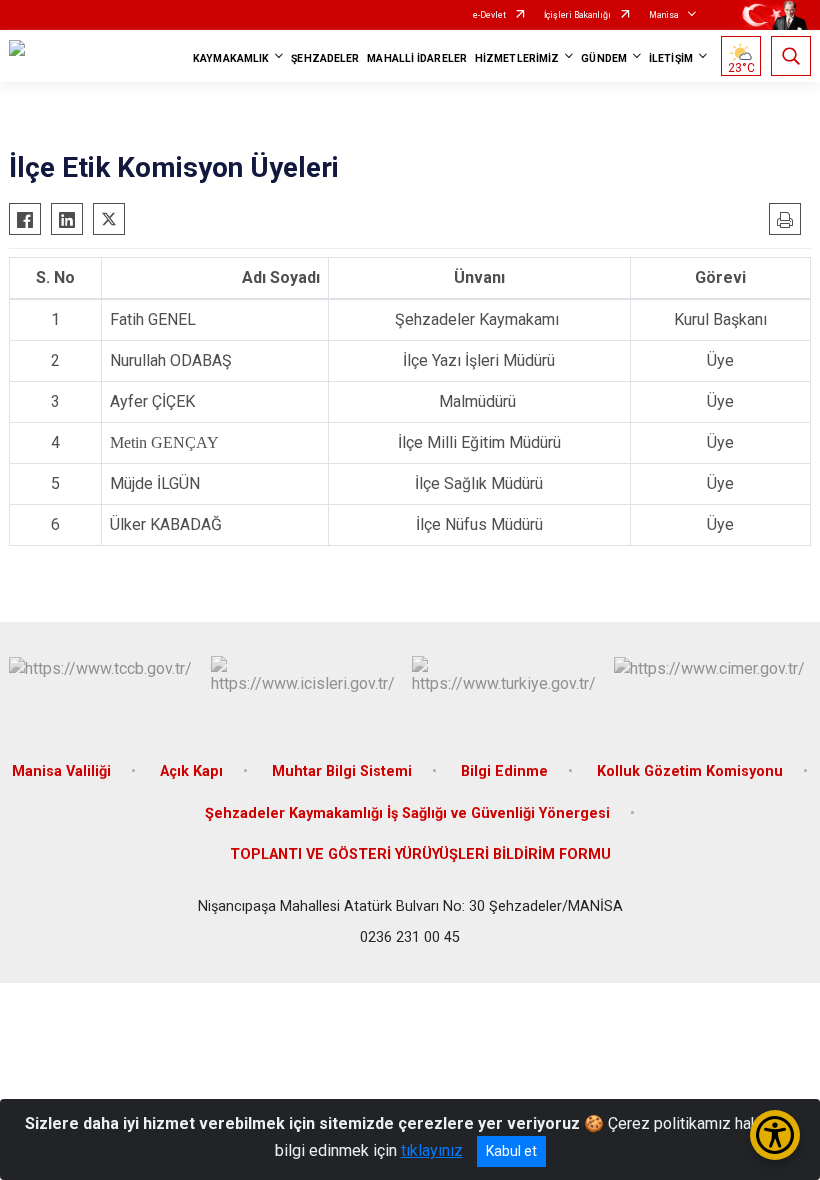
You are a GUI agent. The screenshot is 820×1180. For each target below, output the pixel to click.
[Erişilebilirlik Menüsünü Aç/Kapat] (775, 1135)
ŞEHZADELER (325, 58)
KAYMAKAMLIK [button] (231, 58)
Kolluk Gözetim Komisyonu (690, 771)
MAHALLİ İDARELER (417, 58)
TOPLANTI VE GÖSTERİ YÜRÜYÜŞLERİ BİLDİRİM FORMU (420, 854)
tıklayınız (432, 1150)
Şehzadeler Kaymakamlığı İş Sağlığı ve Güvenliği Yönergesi (407, 813)
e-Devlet (489, 15)
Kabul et (511, 1151)
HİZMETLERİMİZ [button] (517, 58)
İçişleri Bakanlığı (577, 15)
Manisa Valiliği (61, 771)
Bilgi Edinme (504, 771)
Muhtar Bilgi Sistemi (342, 771)
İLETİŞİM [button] (671, 58)
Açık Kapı (191, 771)
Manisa (664, 15)
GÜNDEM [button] (604, 58)
